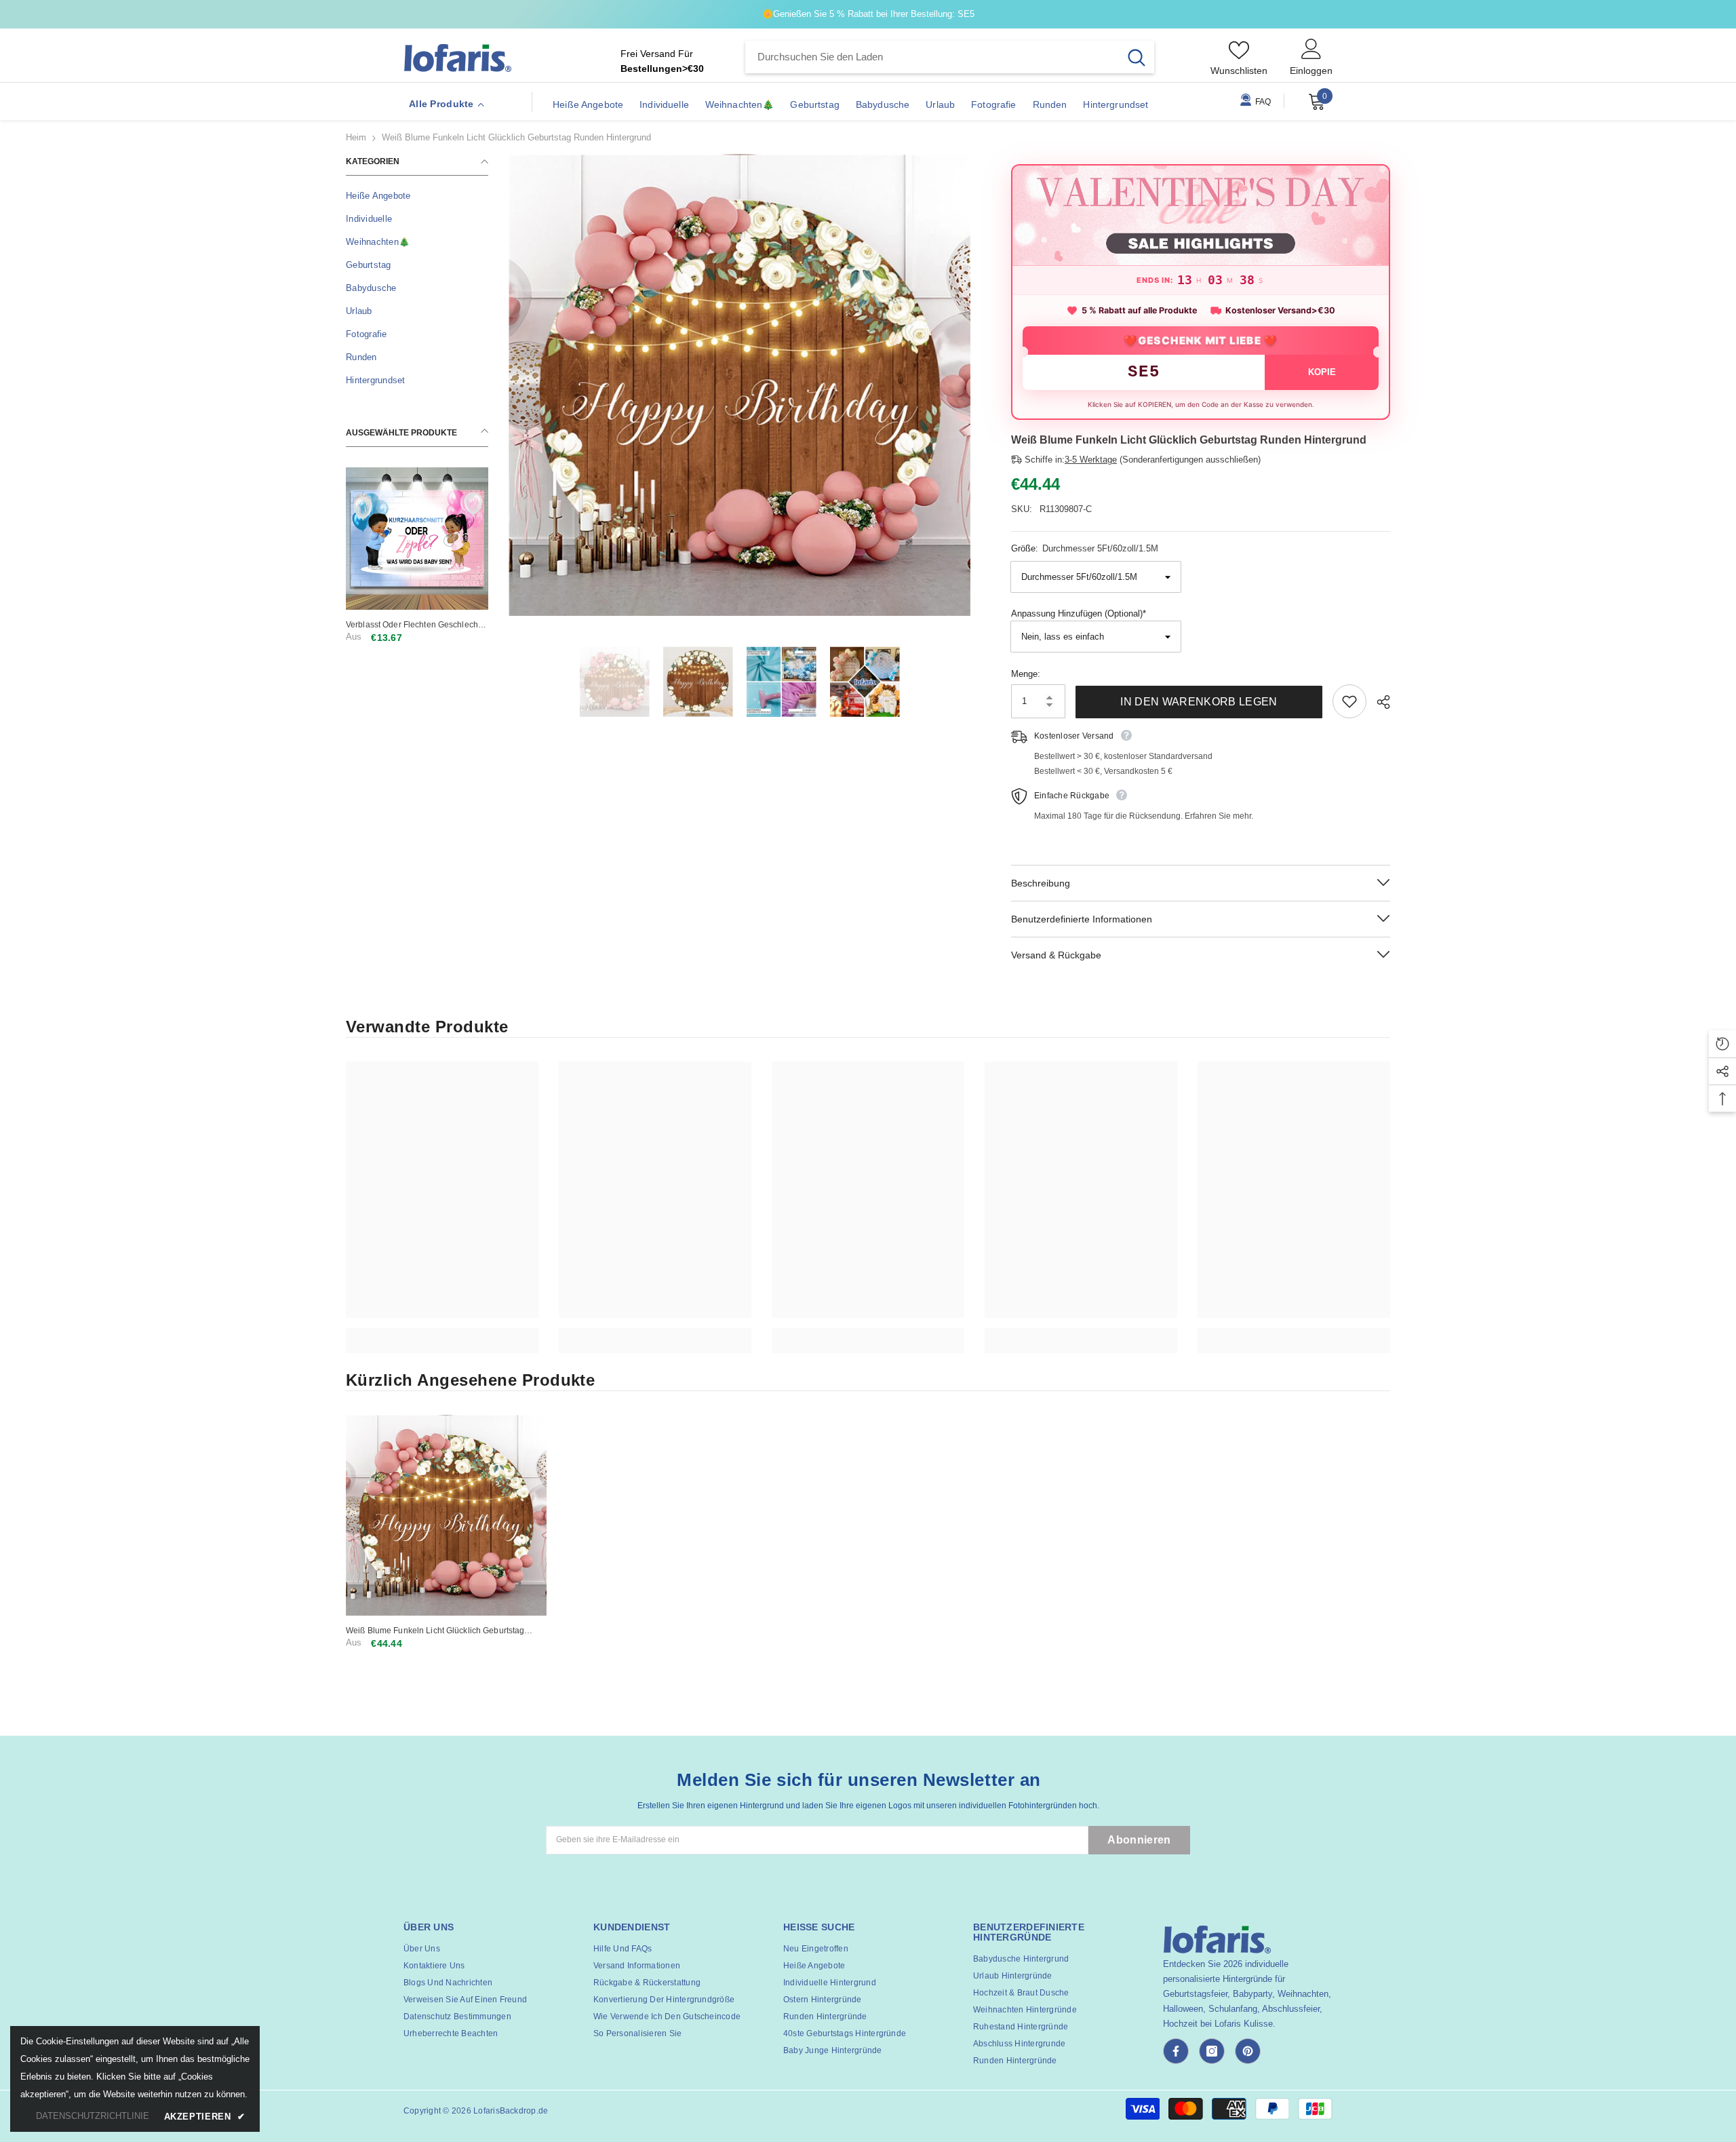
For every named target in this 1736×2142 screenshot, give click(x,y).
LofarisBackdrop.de (511, 2111)
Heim (356, 137)
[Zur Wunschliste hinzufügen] (1349, 701)
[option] (739, 385)
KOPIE (1322, 372)
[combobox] (932, 57)
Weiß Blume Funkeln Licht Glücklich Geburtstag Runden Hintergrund (435, 1631)
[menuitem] (417, 196)
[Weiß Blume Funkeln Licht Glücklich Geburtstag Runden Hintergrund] (446, 1515)
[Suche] (950, 57)
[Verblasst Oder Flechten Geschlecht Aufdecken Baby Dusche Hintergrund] (417, 539)
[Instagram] (1212, 2051)
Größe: (1085, 548)
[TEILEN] (1378, 702)
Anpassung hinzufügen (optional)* (1079, 614)
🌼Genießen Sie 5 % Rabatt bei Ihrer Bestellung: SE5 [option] (868, 14)
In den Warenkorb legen (1199, 702)
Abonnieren (1139, 1840)
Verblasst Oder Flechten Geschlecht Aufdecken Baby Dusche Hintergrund (416, 625)
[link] (442, 1333)
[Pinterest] (1248, 2051)
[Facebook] (1176, 2051)
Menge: (1026, 674)
